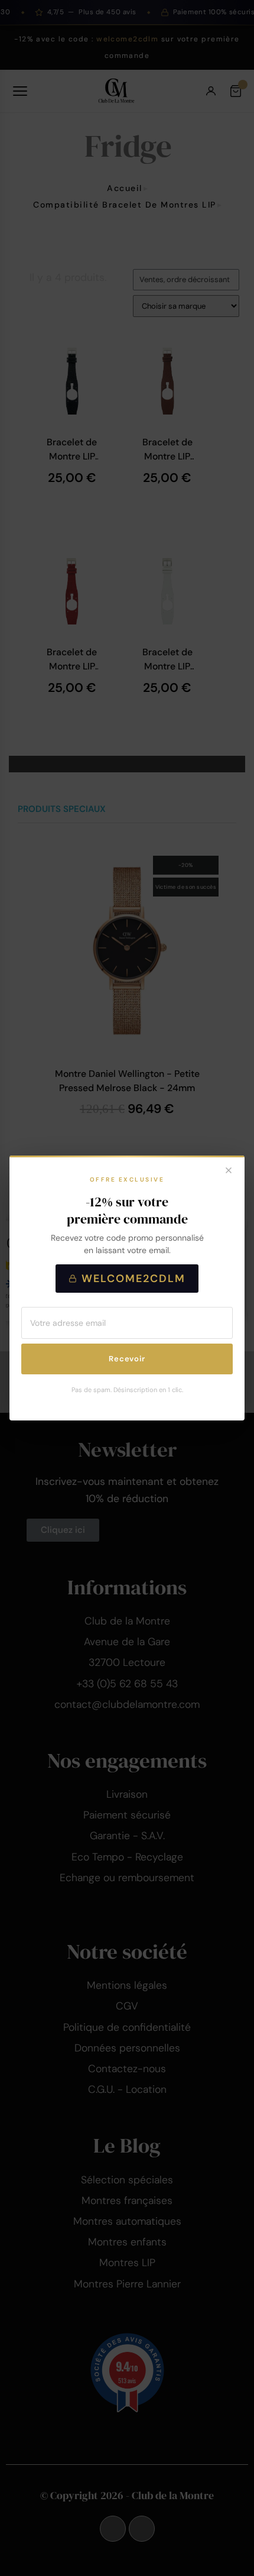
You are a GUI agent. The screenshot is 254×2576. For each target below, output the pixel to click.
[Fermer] (229, 1172)
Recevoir (127, 1359)
